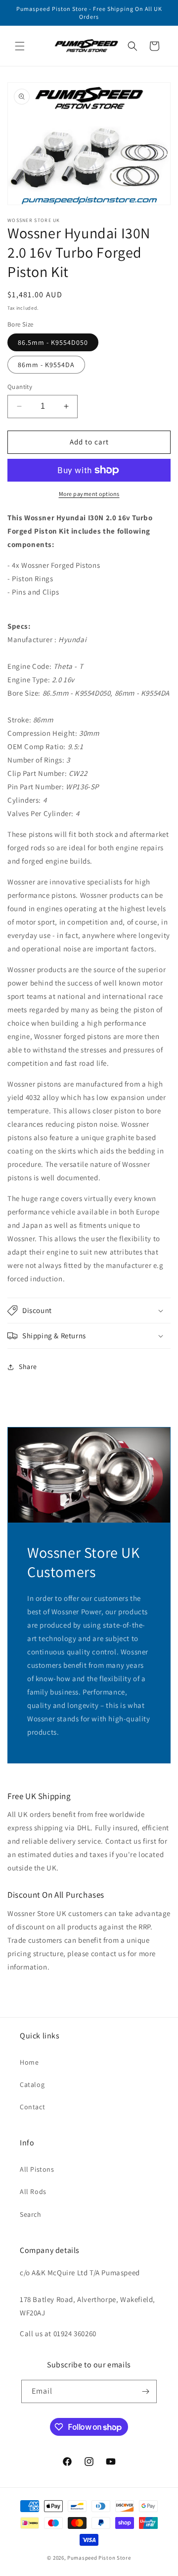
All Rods (33, 2192)
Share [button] (28, 1367)
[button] (20, 46)
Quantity (20, 387)
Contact (32, 2107)
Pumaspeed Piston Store (99, 2558)
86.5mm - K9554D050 (53, 342)
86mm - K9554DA (46, 365)
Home (29, 2062)
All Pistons (37, 2169)
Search (31, 2214)
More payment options (89, 494)
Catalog (32, 2084)
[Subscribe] (145, 2391)
